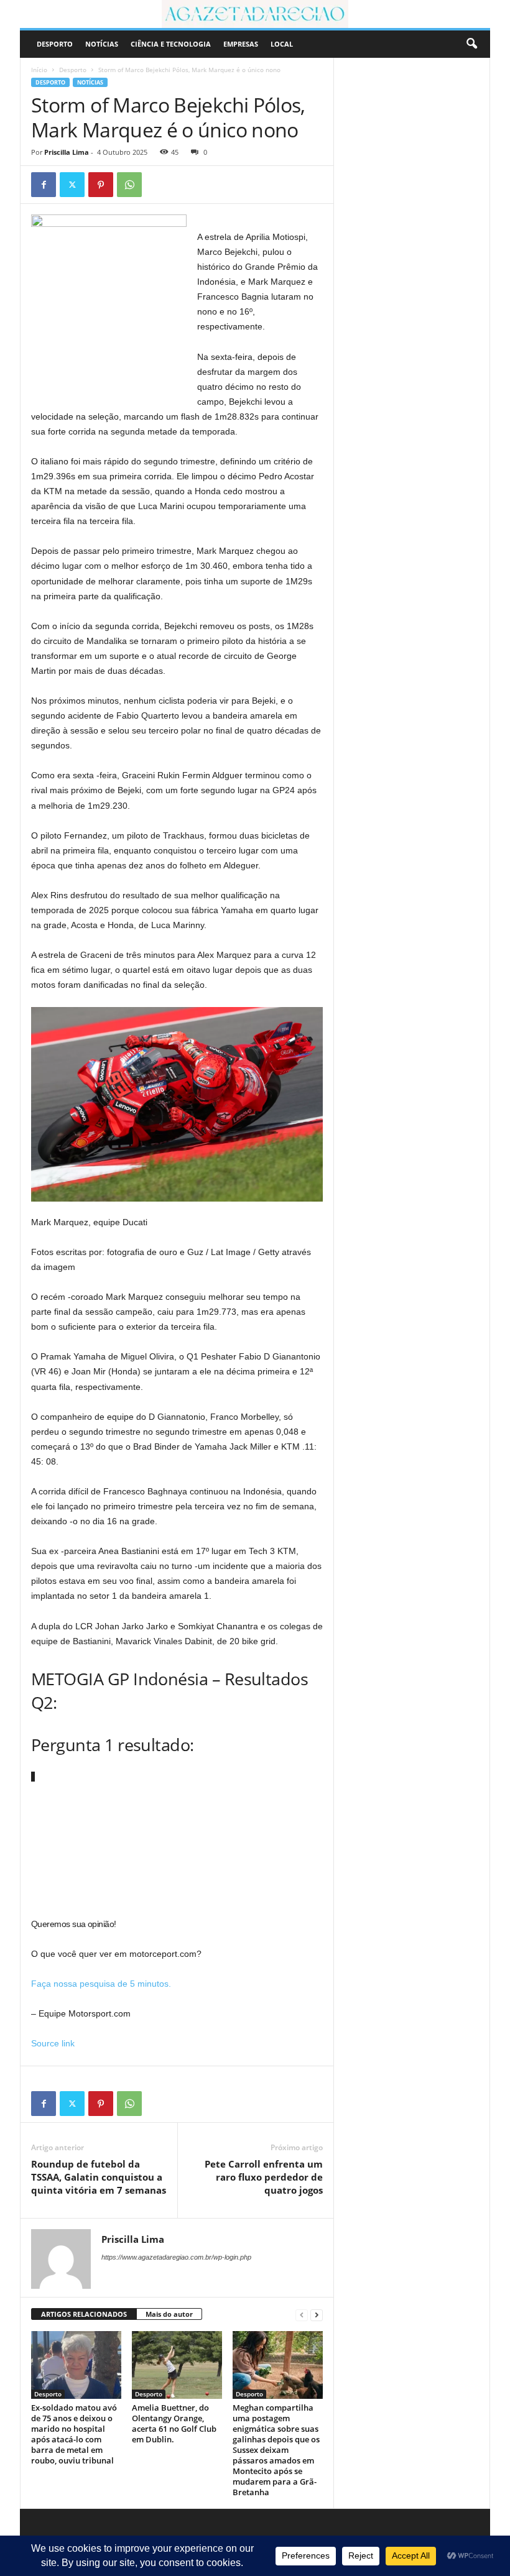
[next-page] (317, 2315)
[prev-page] (302, 2315)
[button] (471, 44)
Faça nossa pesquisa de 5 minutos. (101, 1984)
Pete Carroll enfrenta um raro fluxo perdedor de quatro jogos (264, 2177)
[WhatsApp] (129, 185)
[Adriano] (255, 14)
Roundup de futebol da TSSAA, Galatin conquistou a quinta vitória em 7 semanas (99, 2177)
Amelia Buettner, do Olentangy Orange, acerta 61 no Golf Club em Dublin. (174, 2423)
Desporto (55, 44)
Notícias (102, 44)
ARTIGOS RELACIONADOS (84, 2314)
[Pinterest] (101, 185)
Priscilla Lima (67, 152)
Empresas (241, 44)
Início (39, 70)
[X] (72, 185)
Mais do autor (169, 2314)
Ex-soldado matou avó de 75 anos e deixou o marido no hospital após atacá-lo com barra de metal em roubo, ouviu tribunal (74, 2434)
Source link (53, 2043)
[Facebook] (44, 185)
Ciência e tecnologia (171, 44)
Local (282, 44)
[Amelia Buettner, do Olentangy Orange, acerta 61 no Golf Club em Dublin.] (177, 2365)
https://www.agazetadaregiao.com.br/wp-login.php (176, 2257)
